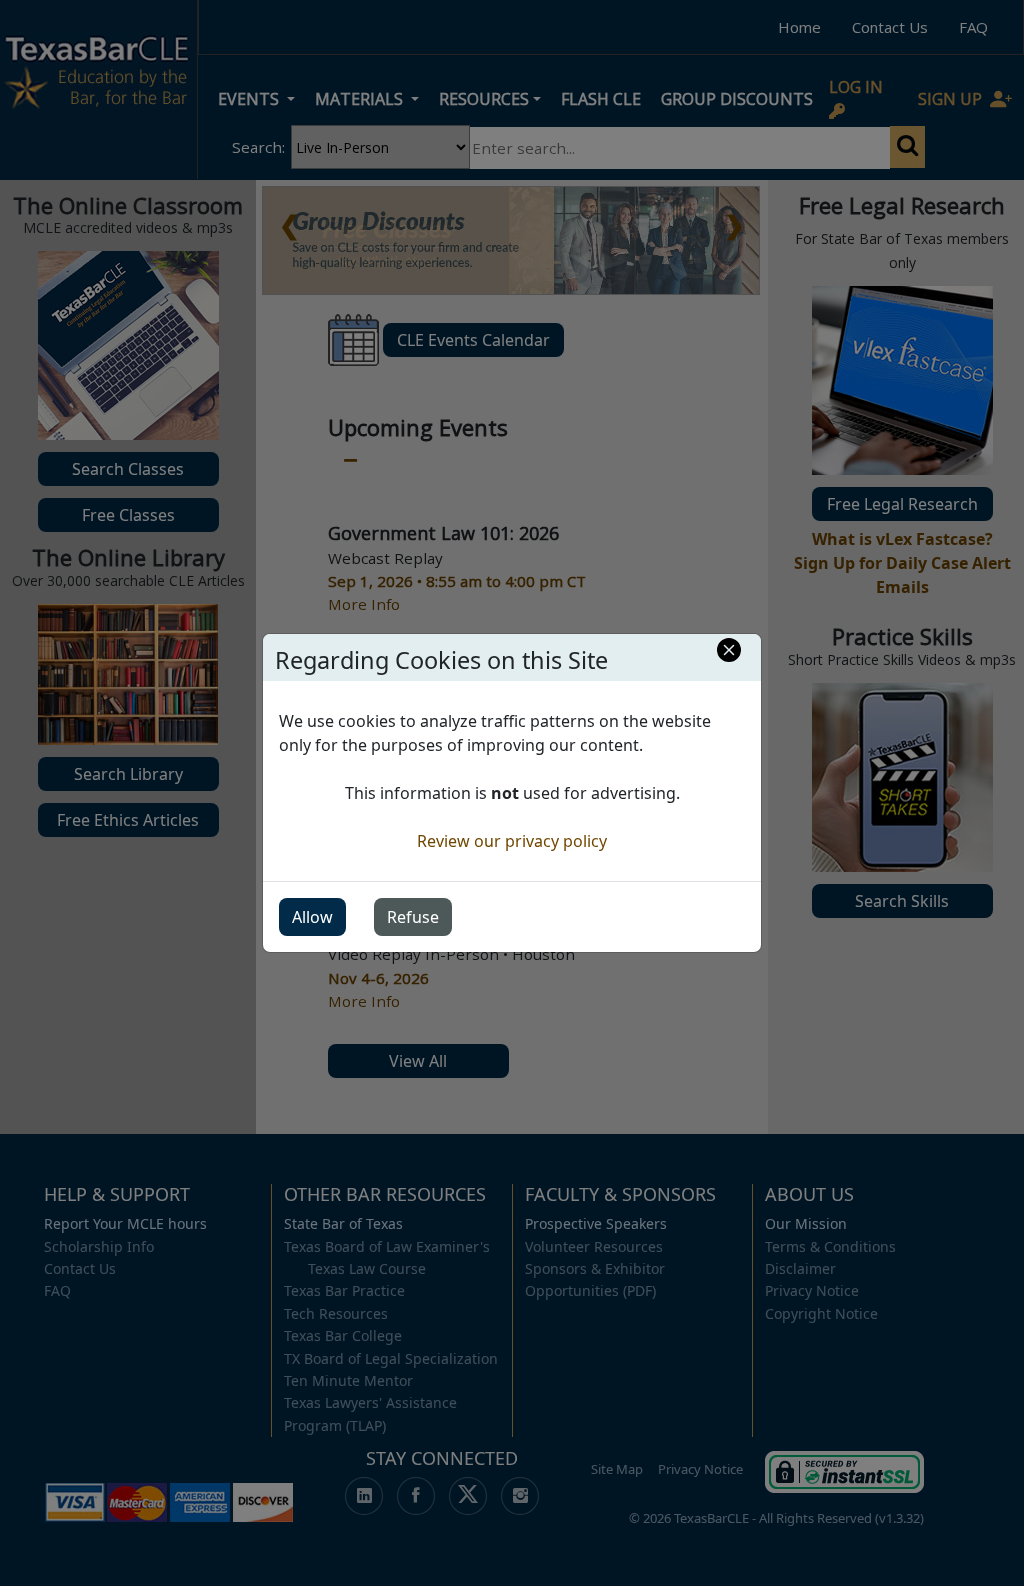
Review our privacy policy (512, 841)
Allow (312, 917)
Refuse (413, 917)
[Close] (729, 650)
